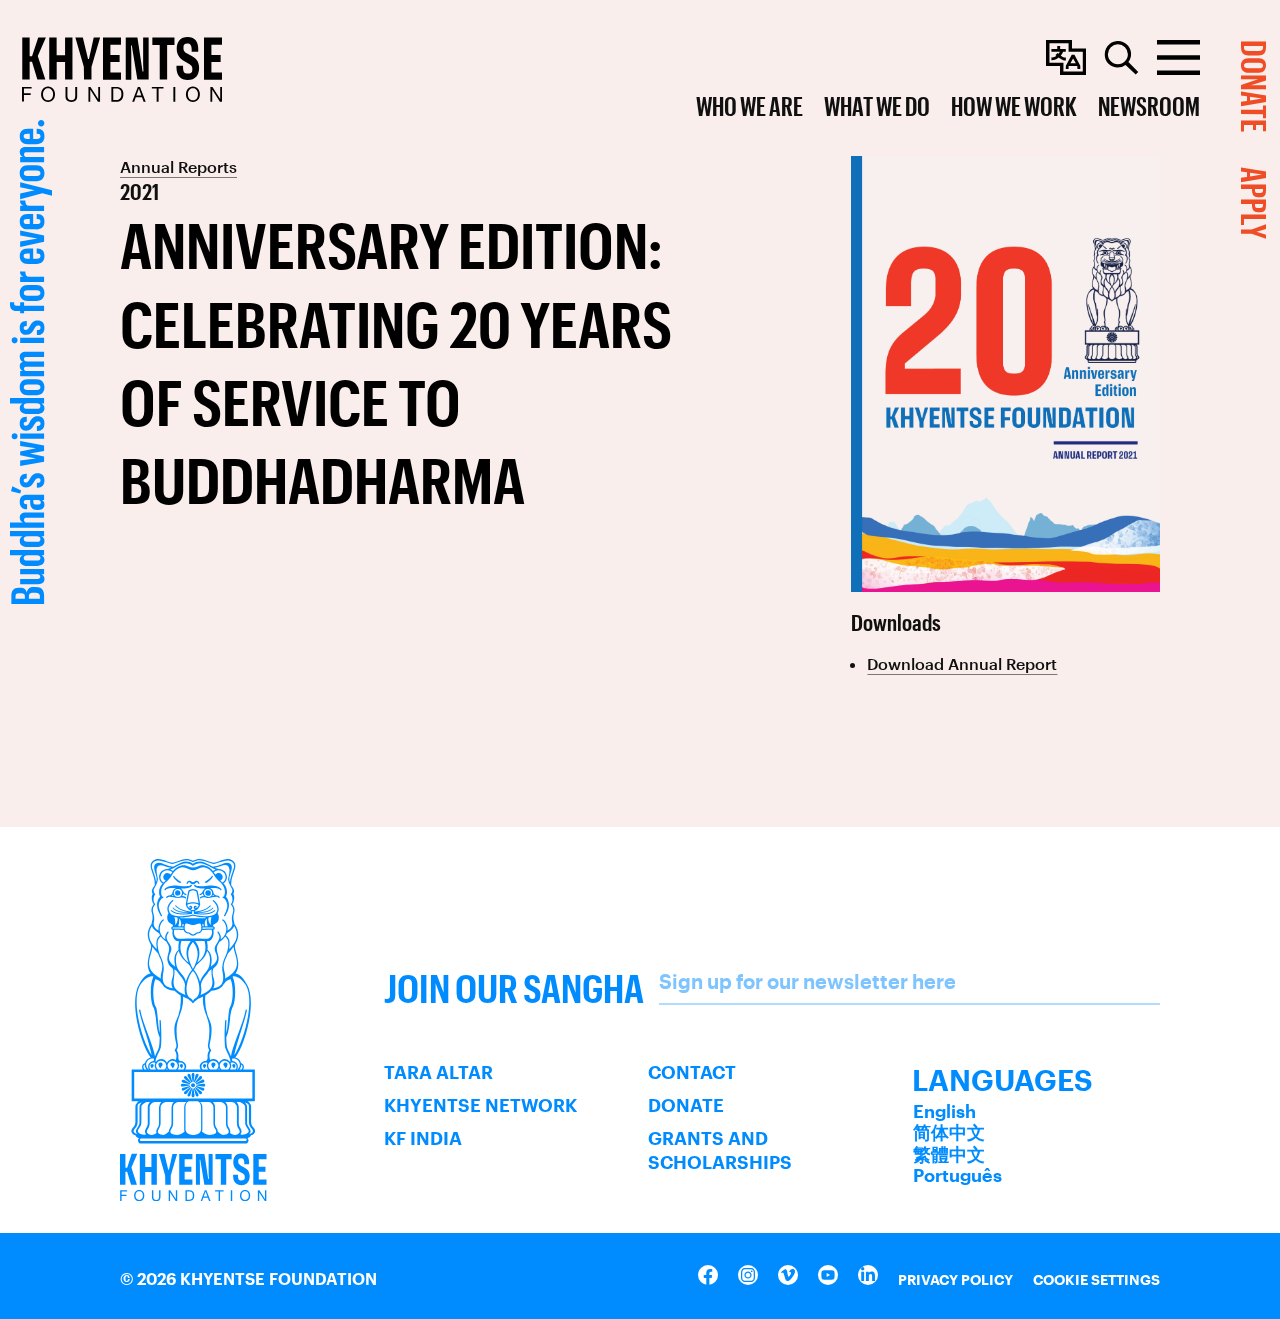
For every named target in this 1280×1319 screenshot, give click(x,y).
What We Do (877, 105)
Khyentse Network (480, 1105)
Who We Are (749, 105)
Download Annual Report (962, 663)
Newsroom (1149, 105)
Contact (692, 1072)
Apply (1254, 203)
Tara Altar (438, 1072)
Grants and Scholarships (720, 1150)
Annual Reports (178, 166)
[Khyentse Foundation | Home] (122, 69)
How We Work (1014, 105)
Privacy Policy (955, 1279)
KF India (423, 1138)
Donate (686, 1105)
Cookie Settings (1096, 1279)
